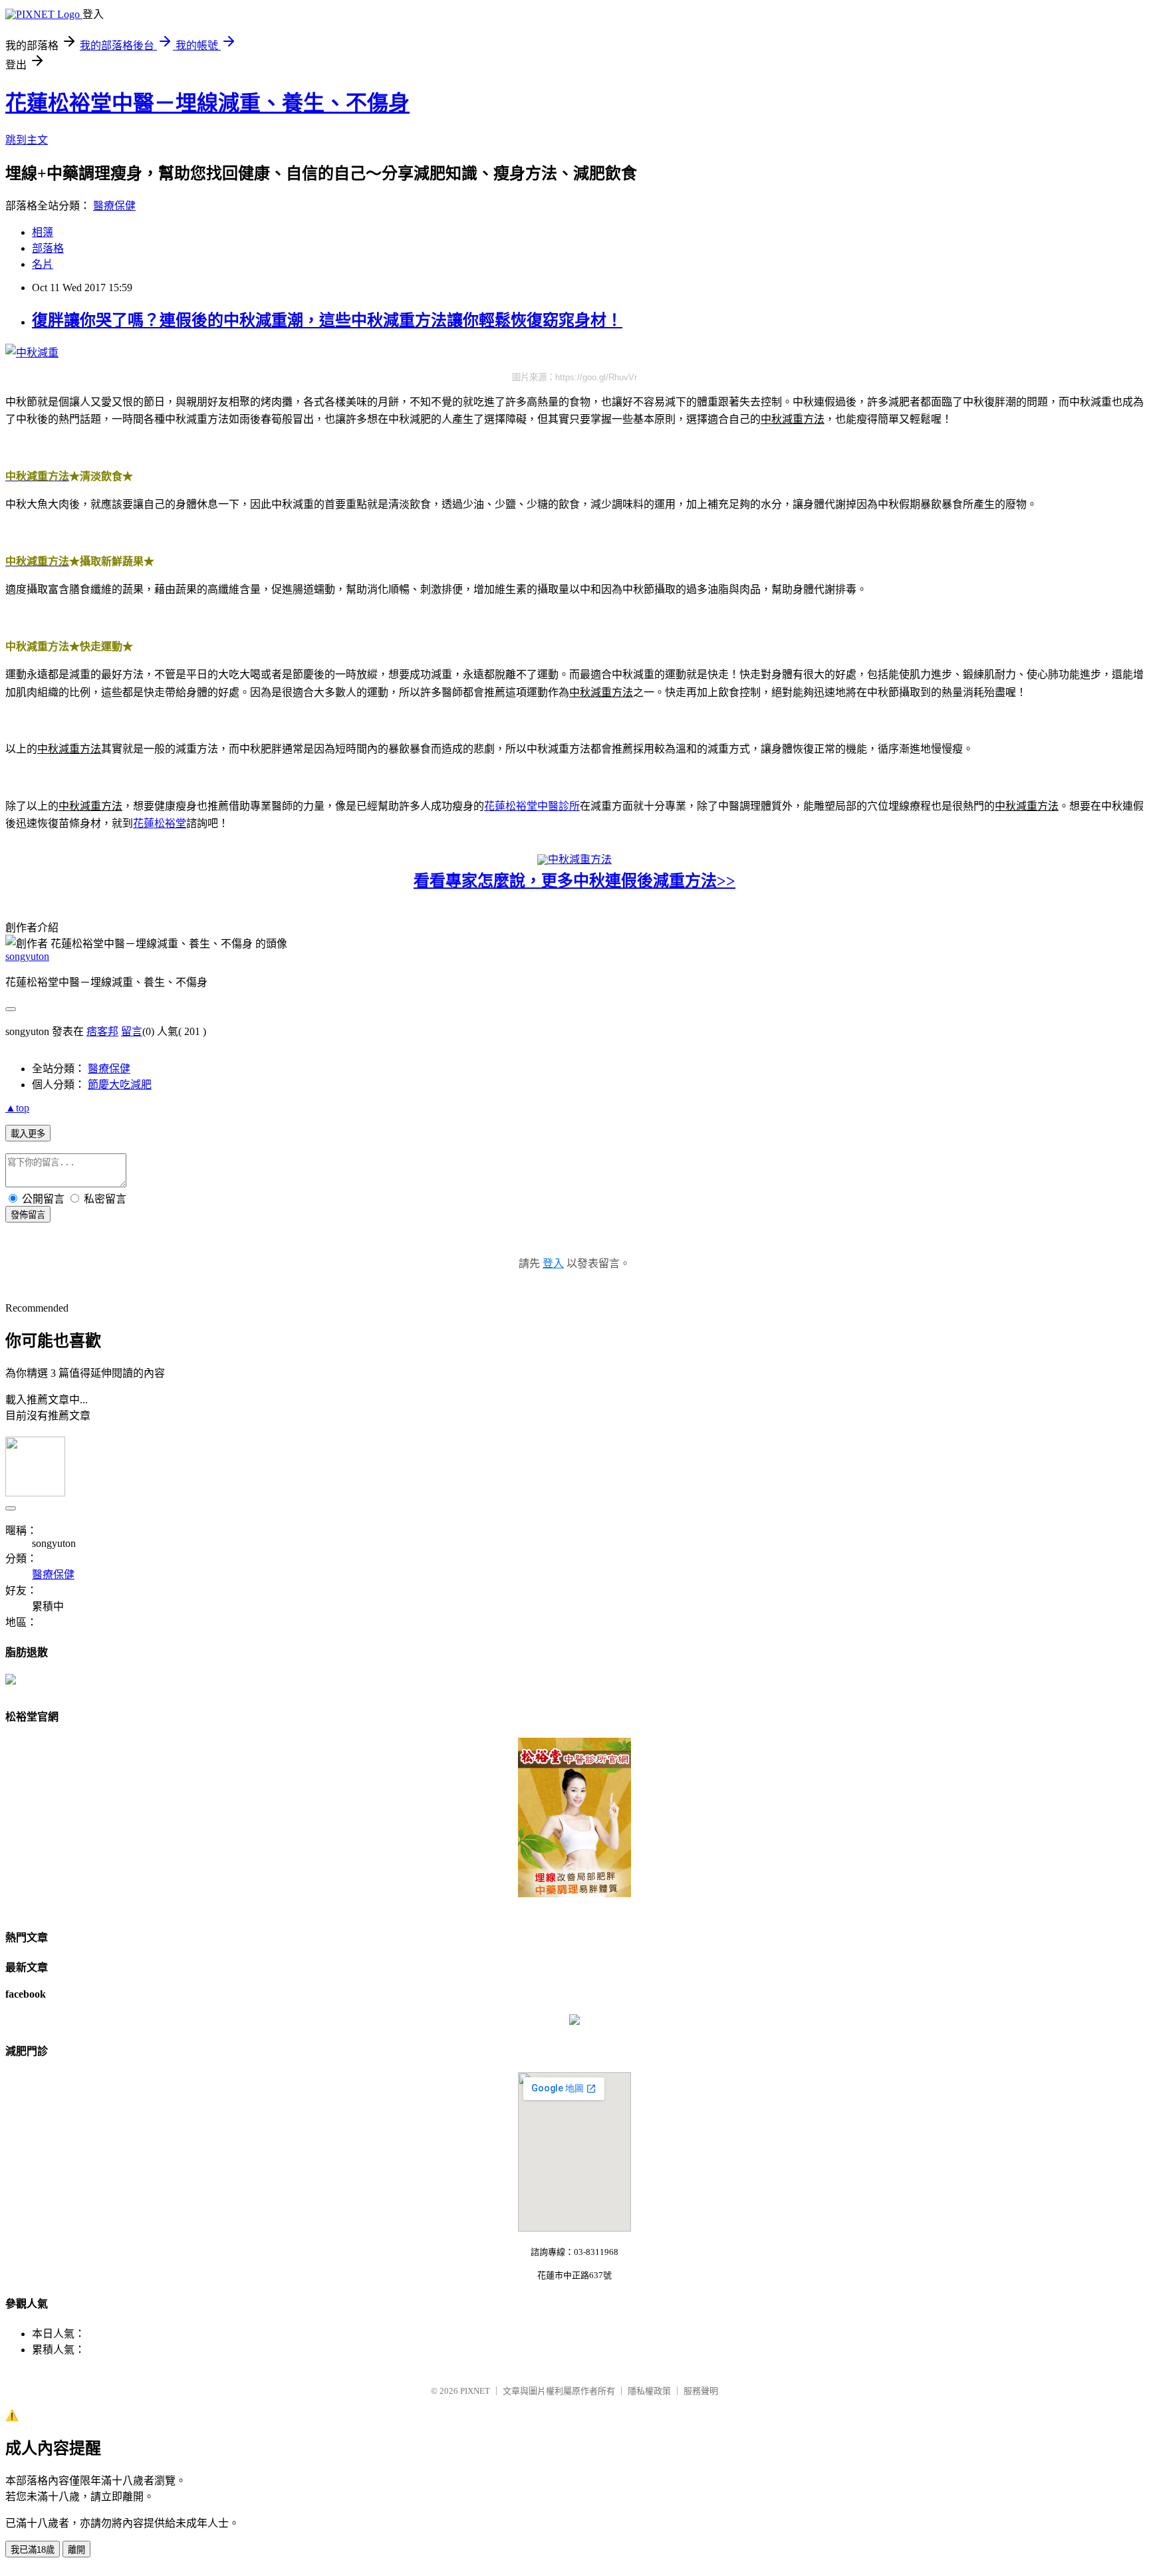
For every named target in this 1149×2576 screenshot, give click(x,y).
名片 (43, 264)
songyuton (27, 956)
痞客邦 (102, 1031)
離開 (76, 2550)
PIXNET (475, 2391)
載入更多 (28, 1134)
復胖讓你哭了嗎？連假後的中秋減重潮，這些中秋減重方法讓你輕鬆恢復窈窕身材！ (327, 320)
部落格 (48, 248)
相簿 (43, 232)
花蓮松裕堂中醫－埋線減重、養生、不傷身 (207, 103)
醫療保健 (114, 206)
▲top (17, 1108)
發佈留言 (28, 1215)
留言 (132, 1031)
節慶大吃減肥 (120, 1085)
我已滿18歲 (33, 2550)
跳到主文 (27, 140)
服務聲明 (701, 2391)
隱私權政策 (649, 2391)
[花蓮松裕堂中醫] (574, 2021)
